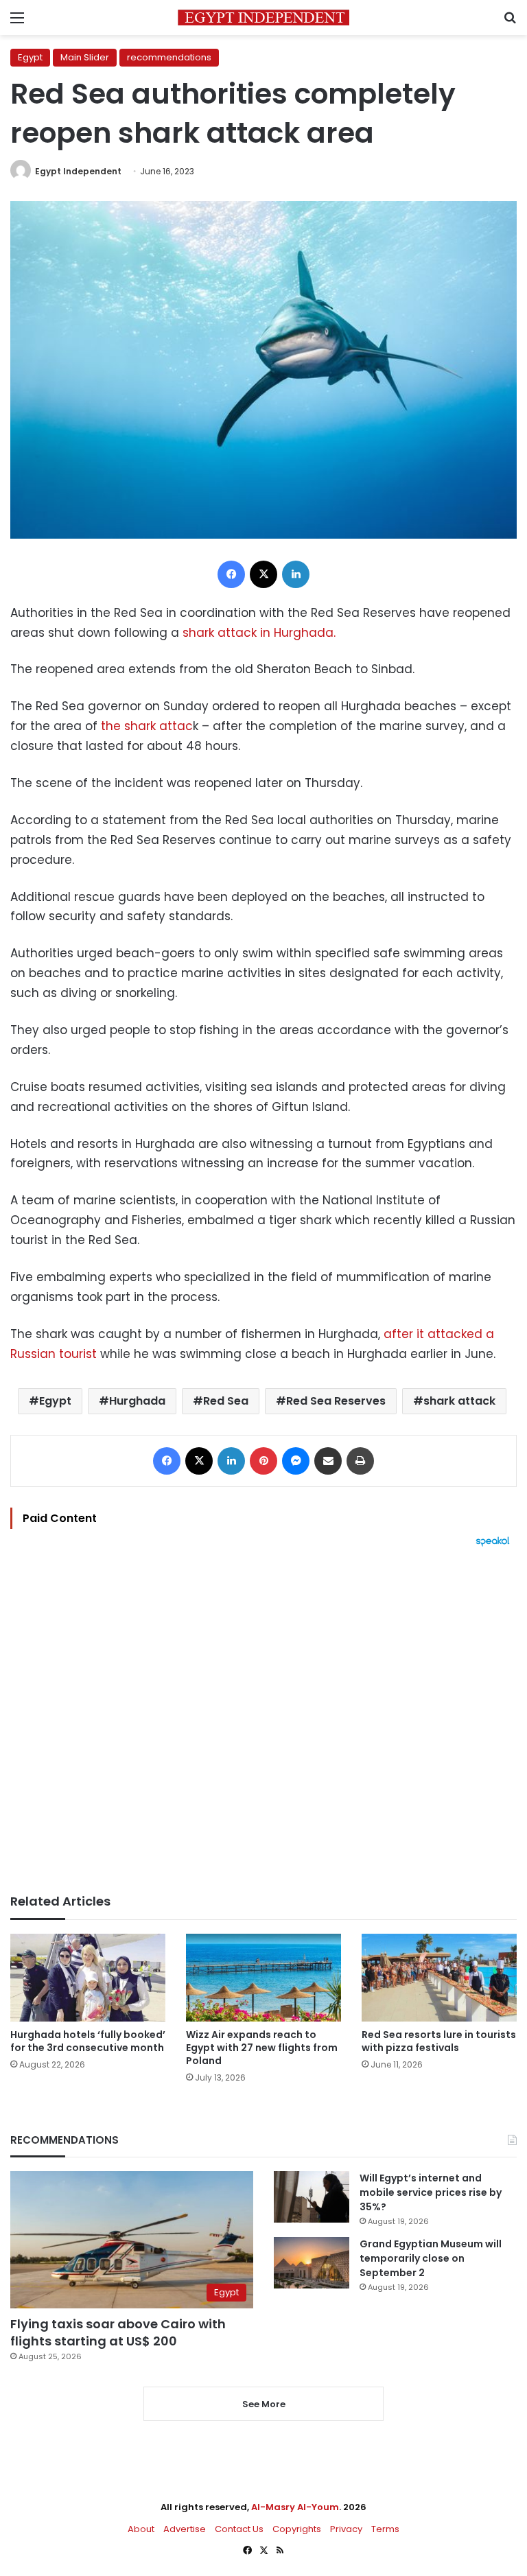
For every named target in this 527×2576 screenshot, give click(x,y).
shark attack (459, 1401)
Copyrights (297, 2529)
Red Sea (226, 1401)
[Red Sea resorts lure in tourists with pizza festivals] (439, 1977)
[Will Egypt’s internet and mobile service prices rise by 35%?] (312, 2197)
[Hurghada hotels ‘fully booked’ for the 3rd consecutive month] (88, 1977)
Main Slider (85, 57)
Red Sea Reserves (336, 1401)
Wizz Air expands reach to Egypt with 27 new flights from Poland (262, 2048)
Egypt (30, 57)
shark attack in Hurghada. (259, 633)
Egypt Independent (78, 171)
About (141, 2529)
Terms (385, 2529)
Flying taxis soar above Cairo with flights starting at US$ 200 (118, 2332)
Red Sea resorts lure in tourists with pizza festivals (439, 2041)
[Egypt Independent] (263, 17)
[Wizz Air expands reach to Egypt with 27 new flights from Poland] (263, 1977)
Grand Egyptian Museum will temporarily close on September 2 (431, 2258)
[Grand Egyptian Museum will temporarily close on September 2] (312, 2263)
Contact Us (239, 2529)
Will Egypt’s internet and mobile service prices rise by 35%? (431, 2192)
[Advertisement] (263, 1720)
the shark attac (147, 726)
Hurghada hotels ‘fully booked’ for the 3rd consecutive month (88, 2041)
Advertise (185, 2529)
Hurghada (137, 1401)
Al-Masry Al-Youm (295, 2507)
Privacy (346, 2529)
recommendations (169, 57)
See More (264, 2404)
